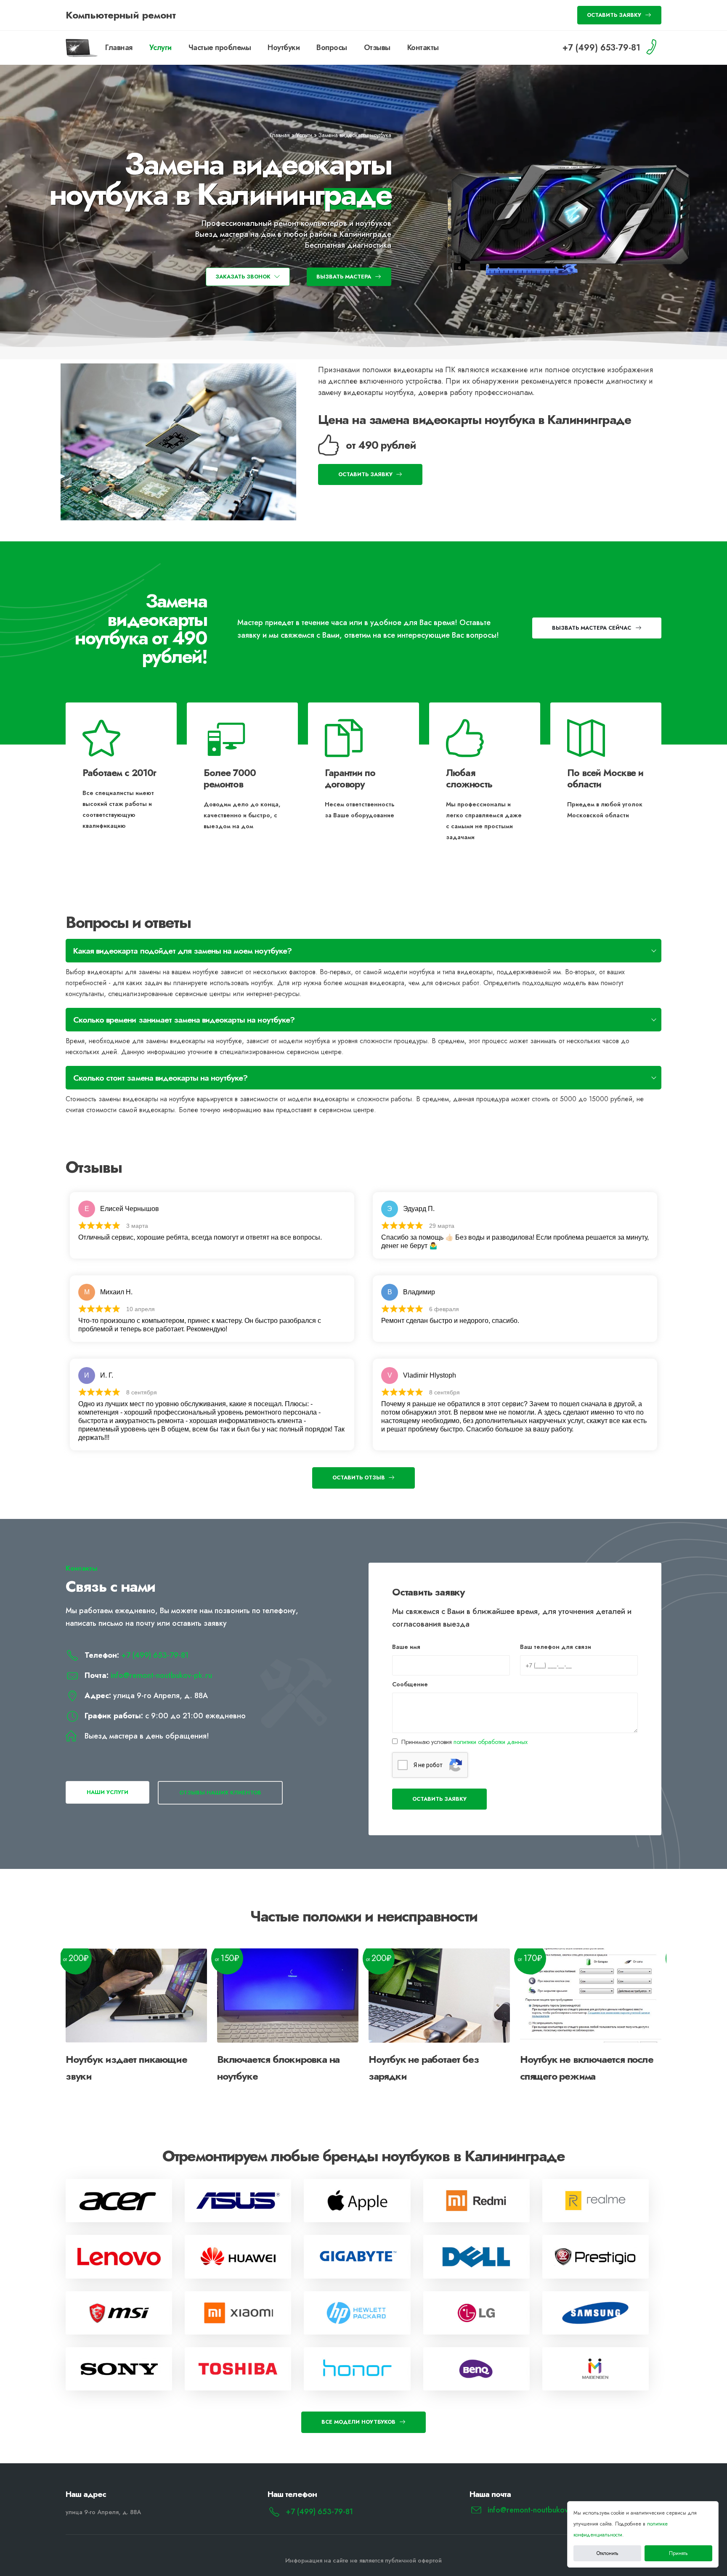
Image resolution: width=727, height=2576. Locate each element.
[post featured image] (136, 1996)
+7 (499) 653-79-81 (155, 1655)
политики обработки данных (491, 1742)
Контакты (423, 48)
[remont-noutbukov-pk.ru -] (82, 48)
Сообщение (410, 1684)
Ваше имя (406, 1647)
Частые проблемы (220, 48)
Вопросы (332, 48)
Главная (119, 48)
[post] (119, 2201)
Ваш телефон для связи (556, 1647)
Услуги (161, 48)
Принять (678, 2553)
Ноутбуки (284, 48)
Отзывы (377, 48)
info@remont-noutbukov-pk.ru (161, 1675)
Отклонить (608, 2553)
